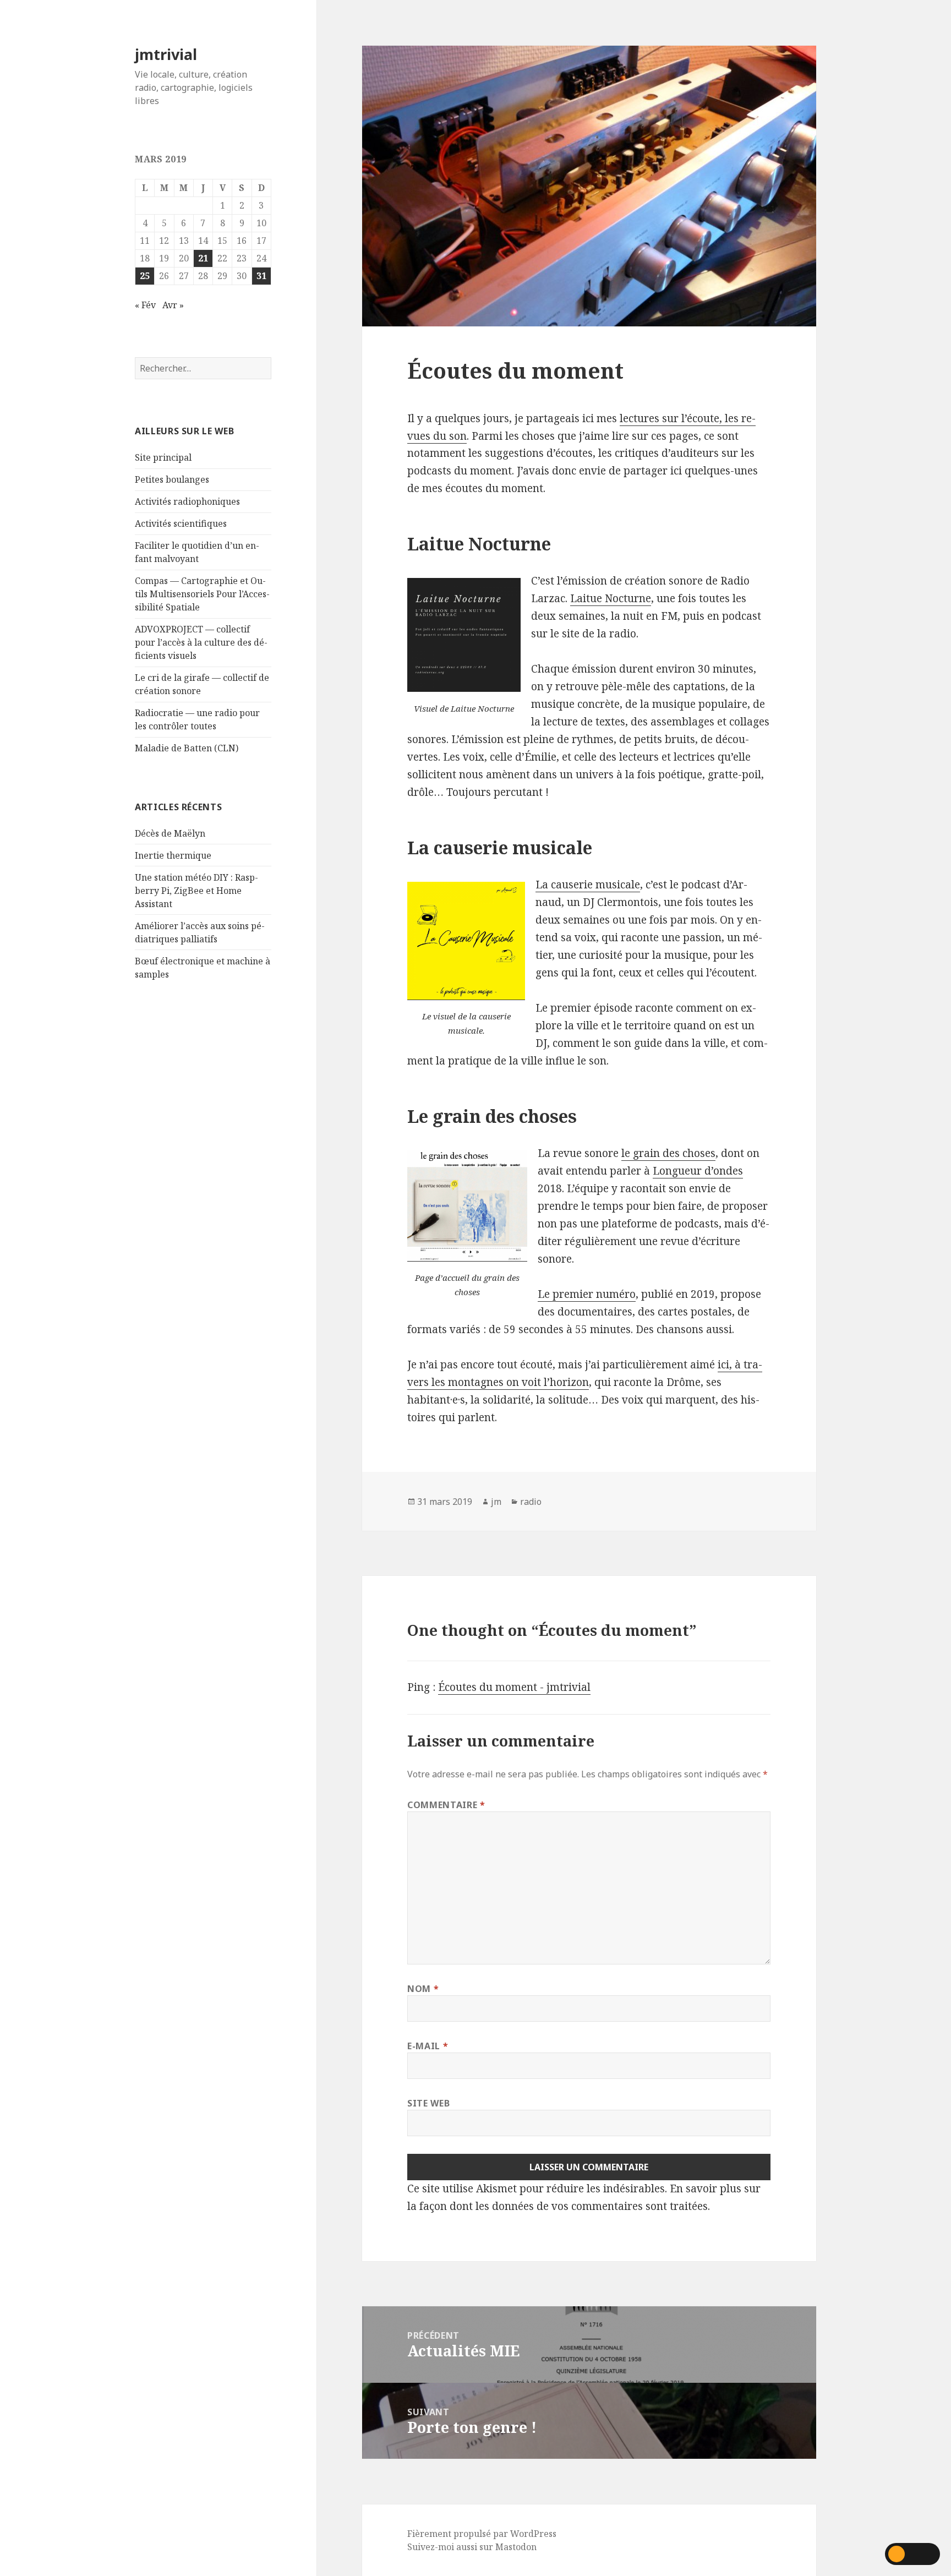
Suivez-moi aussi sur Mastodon (472, 2547)
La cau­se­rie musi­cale (588, 885)
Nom (423, 1989)
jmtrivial (166, 54)
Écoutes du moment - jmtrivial (514, 1687)
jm (496, 1502)
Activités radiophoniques (187, 501)
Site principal (163, 457)
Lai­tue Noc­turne (611, 598)
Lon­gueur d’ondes (698, 1171)
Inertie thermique (173, 855)
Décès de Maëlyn (170, 833)
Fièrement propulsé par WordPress (482, 2534)
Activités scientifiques (181, 523)
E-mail (428, 2046)
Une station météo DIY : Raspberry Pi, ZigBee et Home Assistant (196, 891)
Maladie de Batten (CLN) (187, 748)
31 (261, 276)
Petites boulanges (172, 479)
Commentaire (446, 1805)
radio (531, 1502)
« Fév (145, 305)
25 (145, 276)
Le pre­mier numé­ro (587, 1294)
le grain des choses (668, 1153)
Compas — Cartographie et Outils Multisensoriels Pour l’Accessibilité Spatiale (202, 594)
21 (203, 258)
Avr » (173, 305)
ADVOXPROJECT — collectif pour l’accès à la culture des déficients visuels (201, 642)
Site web (428, 2103)
